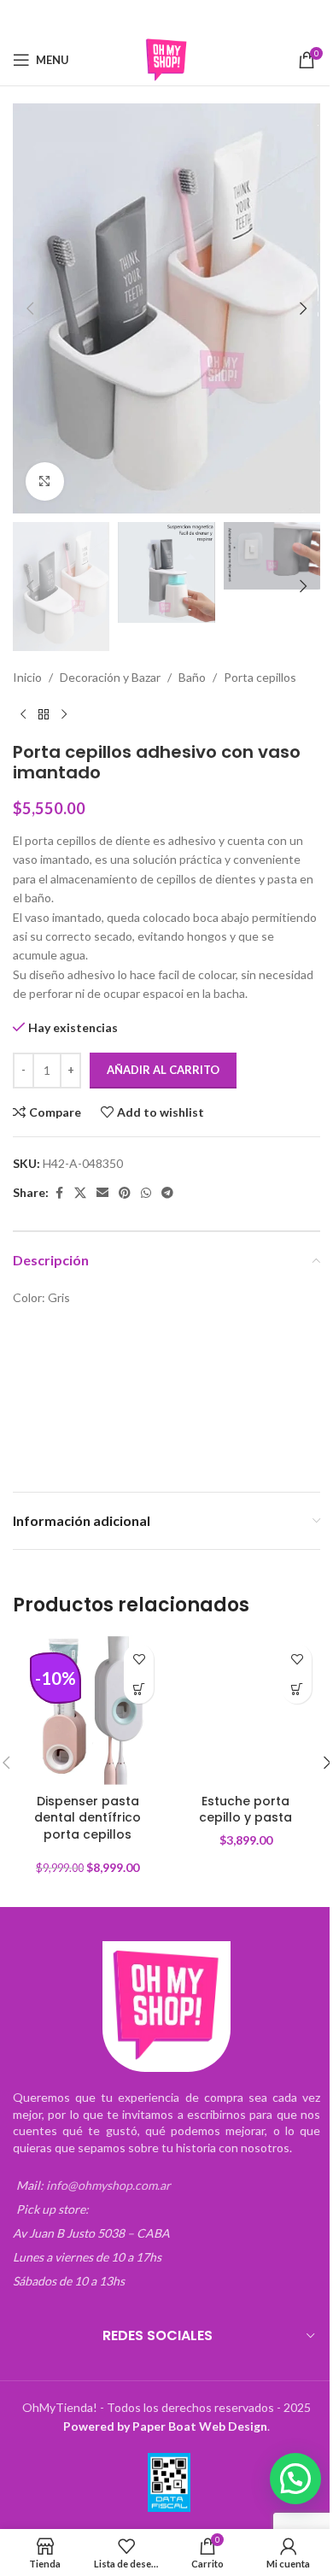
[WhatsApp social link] (199, 18)
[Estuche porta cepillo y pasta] (245, 1710)
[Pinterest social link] (178, 18)
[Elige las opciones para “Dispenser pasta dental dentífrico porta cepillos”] (139, 1689)
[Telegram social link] (220, 18)
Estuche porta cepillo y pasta (245, 1810)
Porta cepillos (260, 677)
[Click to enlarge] (45, 481)
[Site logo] (166, 59)
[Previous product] (23, 714)
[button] (30, 308)
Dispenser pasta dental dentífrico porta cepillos (88, 1818)
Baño (192, 677)
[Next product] (64, 714)
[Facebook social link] (112, 18)
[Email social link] (155, 18)
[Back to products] (44, 714)
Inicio (27, 677)
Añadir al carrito (163, 1070)
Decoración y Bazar (110, 677)
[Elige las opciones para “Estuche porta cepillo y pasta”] (297, 1689)
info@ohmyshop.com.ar (108, 2185)
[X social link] (133, 18)
